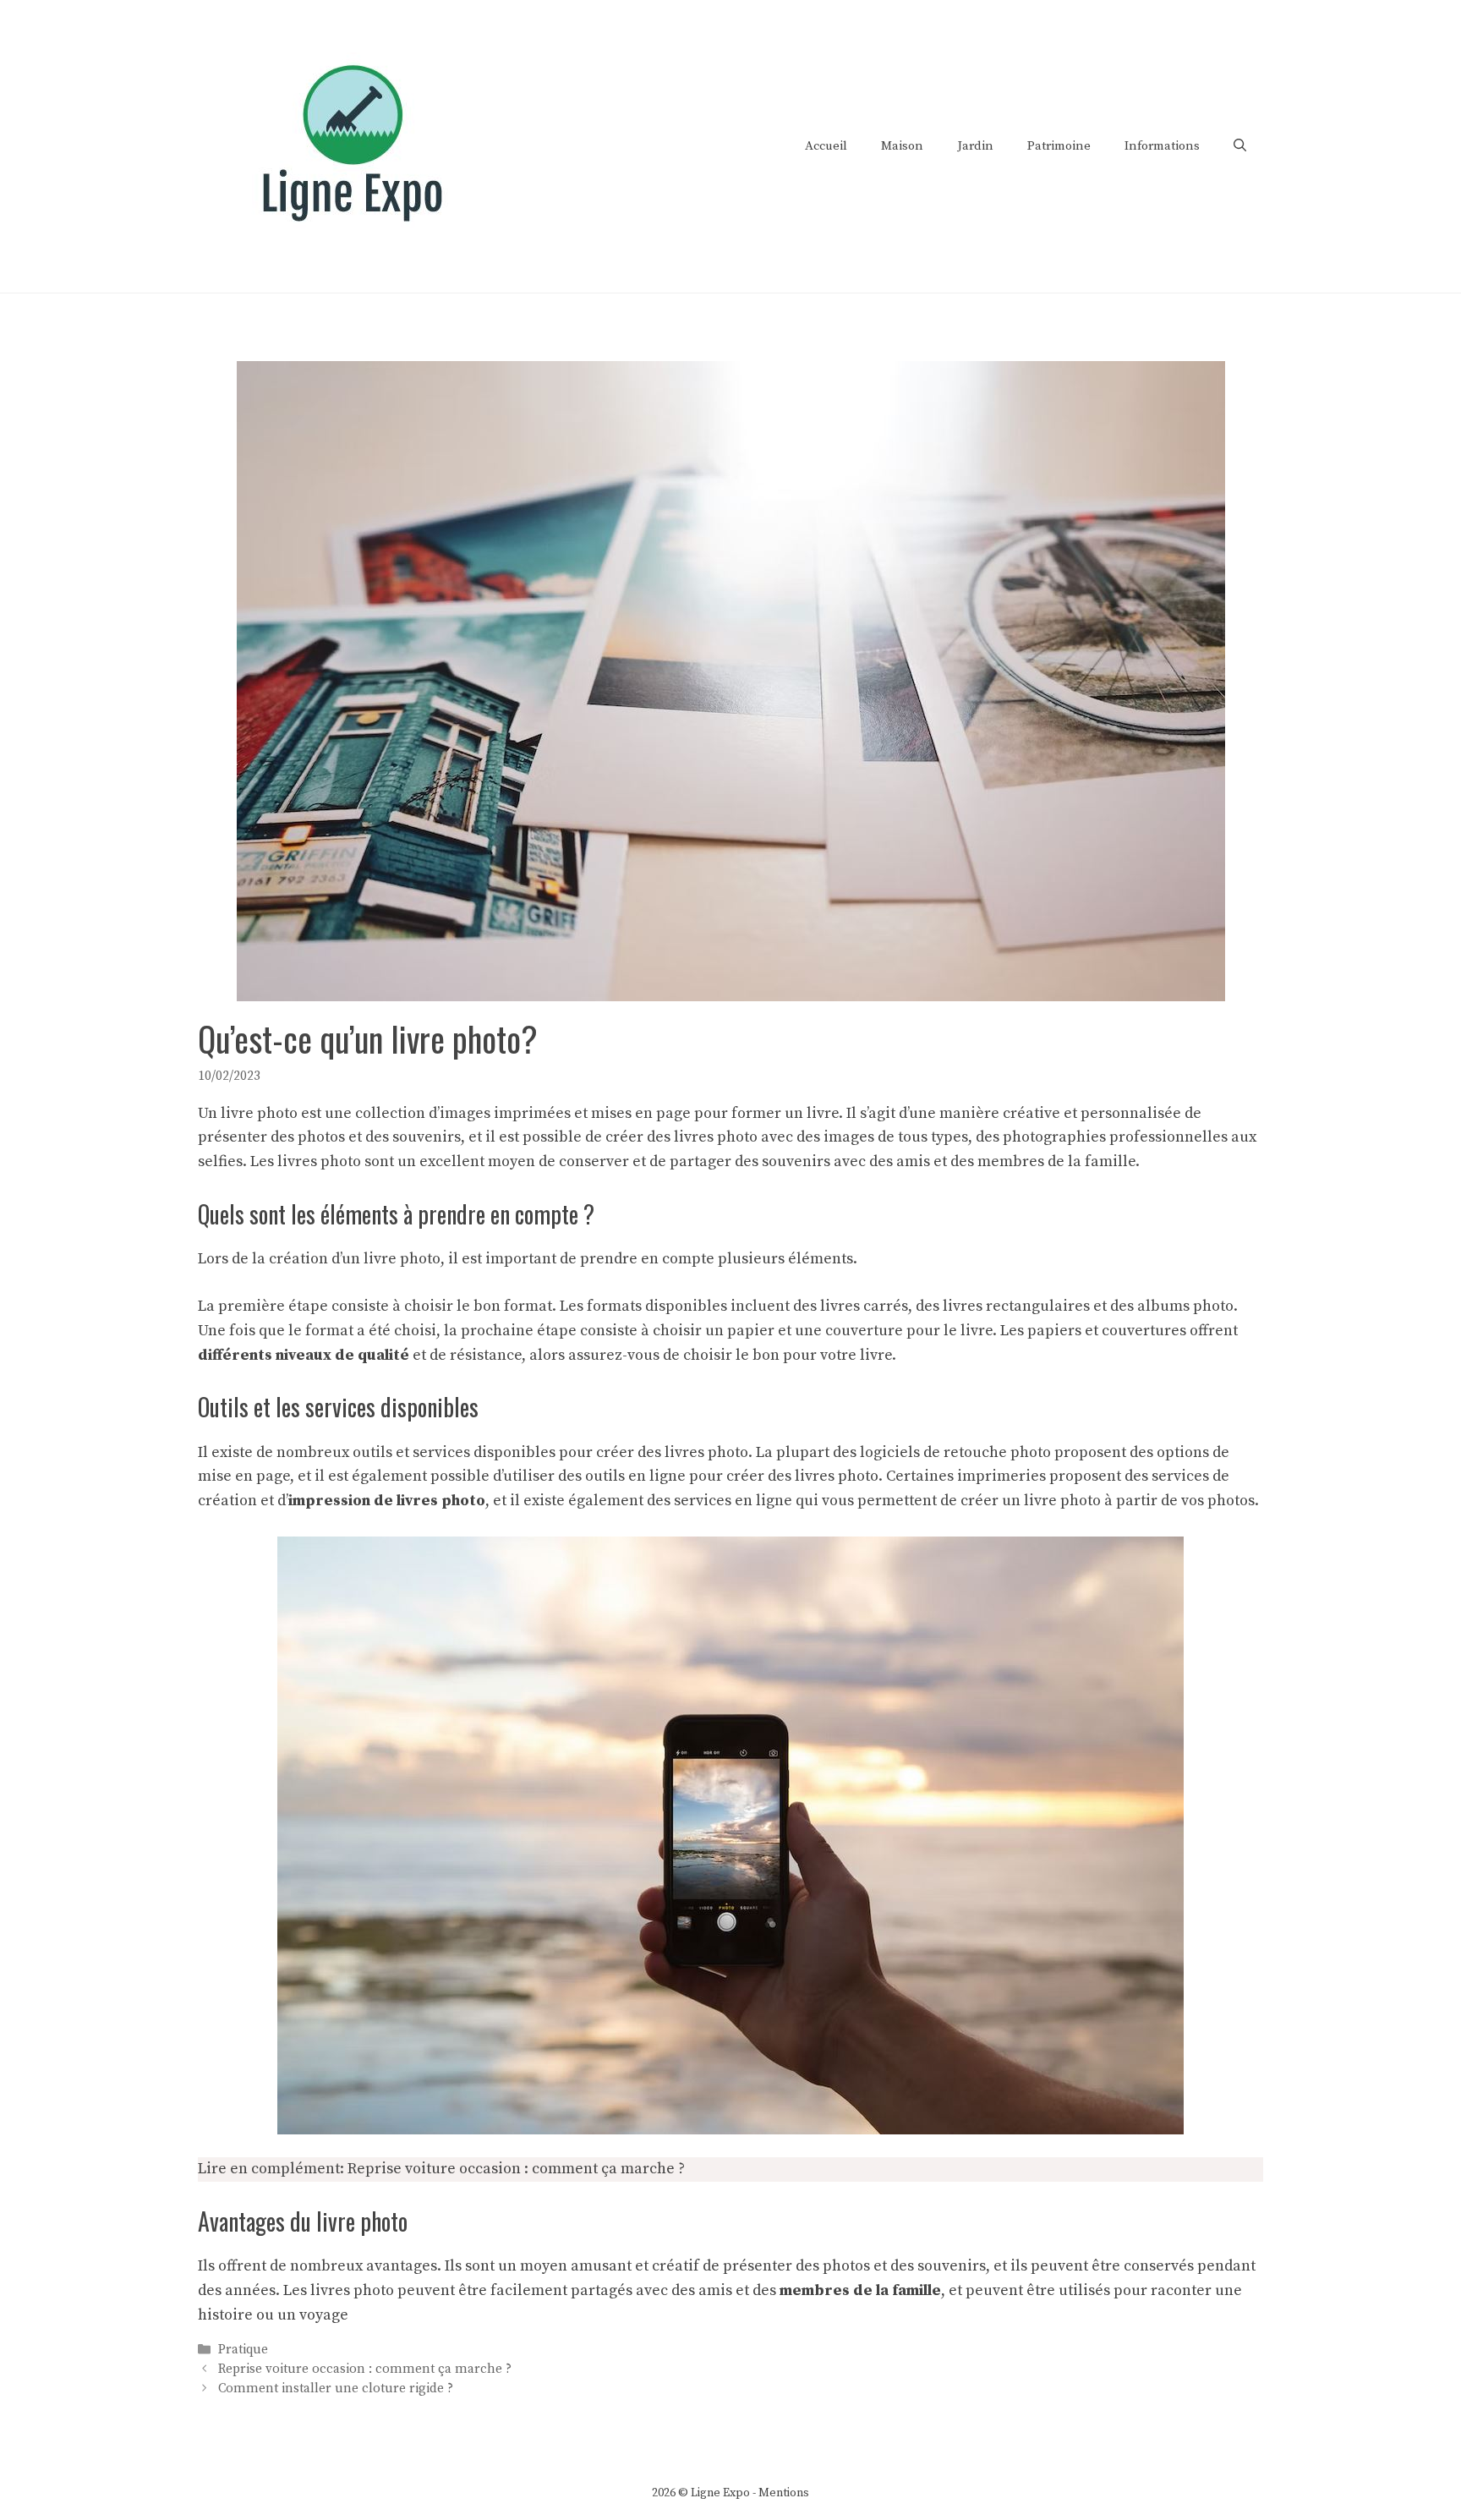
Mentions (784, 2493)
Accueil (826, 146)
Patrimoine (1059, 146)
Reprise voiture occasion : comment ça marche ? (516, 2169)
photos (846, 2266)
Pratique (243, 2350)
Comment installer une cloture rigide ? (336, 2389)
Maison (902, 146)
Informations (1162, 146)
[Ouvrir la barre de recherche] (1240, 146)
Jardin (975, 146)
